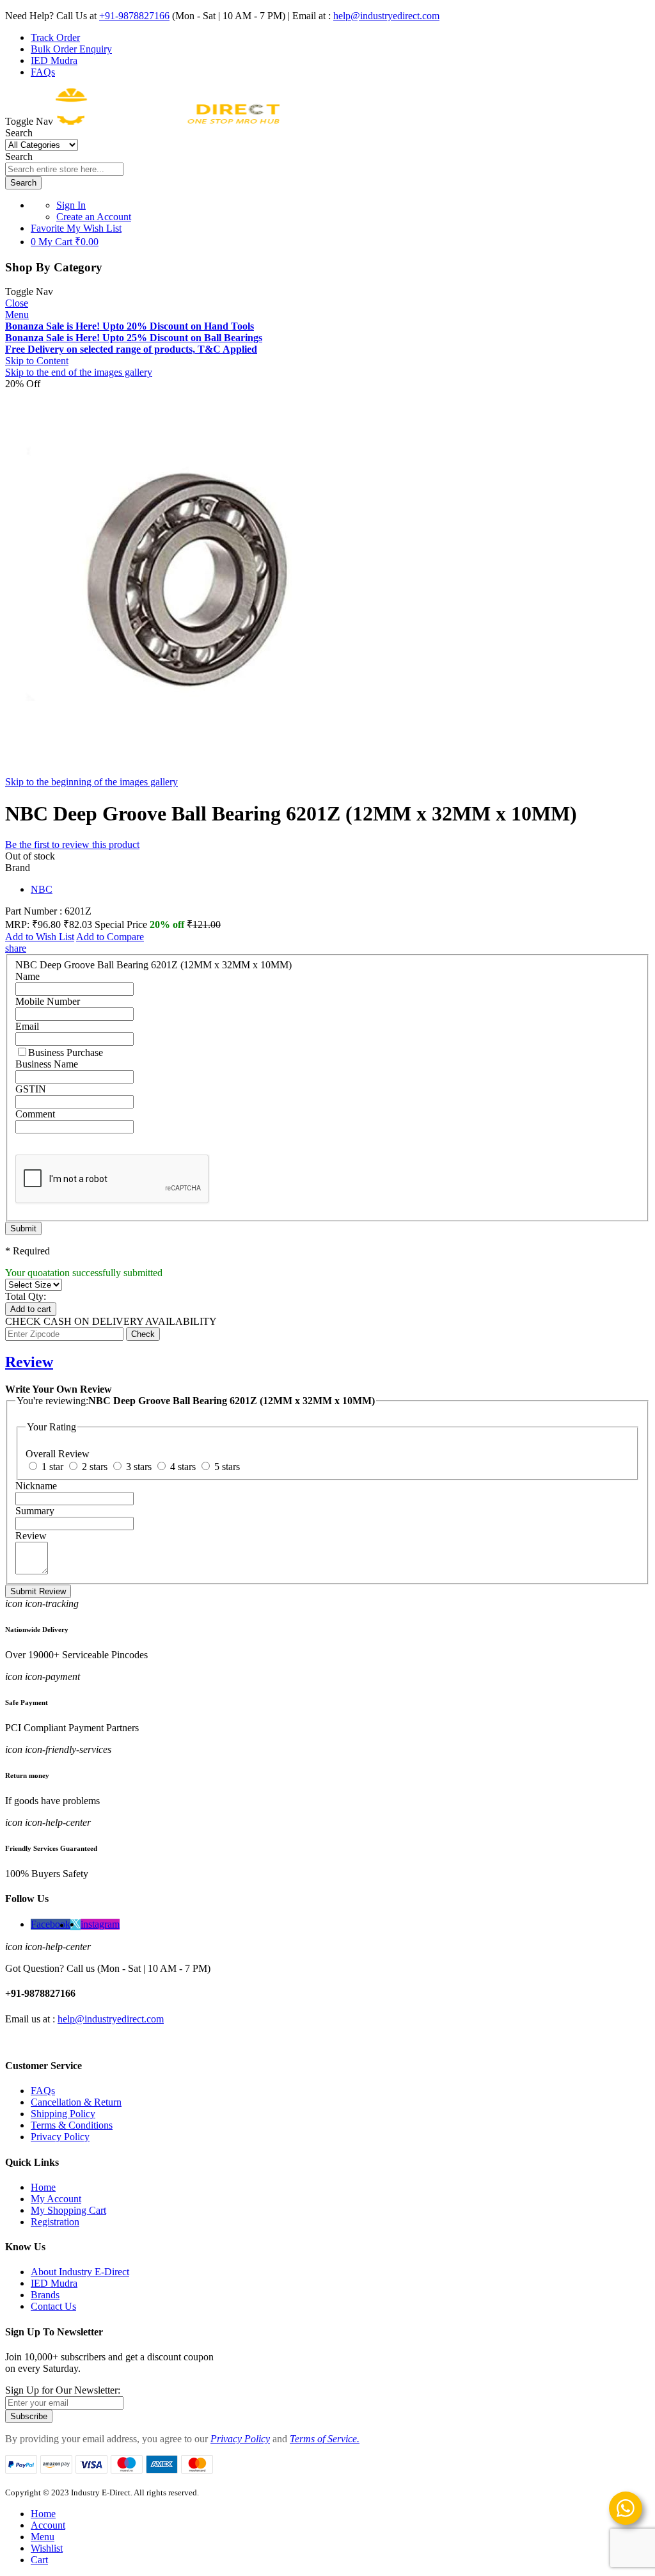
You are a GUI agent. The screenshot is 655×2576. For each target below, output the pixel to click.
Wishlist (47, 2548)
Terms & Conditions (72, 2125)
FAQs (43, 72)
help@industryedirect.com (386, 16)
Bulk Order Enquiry (71, 49)
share (16, 948)
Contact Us (53, 2306)
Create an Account (94, 217)
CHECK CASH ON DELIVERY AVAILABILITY (111, 1321)
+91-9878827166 (134, 16)
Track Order (55, 37)
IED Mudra (54, 60)
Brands (45, 2295)
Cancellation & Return (76, 2102)
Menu (17, 315)
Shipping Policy (63, 2114)
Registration (55, 2222)
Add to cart (31, 1309)
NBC (42, 889)
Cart (39, 2560)
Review (29, 1362)
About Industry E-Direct (80, 2272)
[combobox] (64, 169)
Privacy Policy (60, 2137)
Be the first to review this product (72, 844)
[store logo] (168, 121)
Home (43, 2187)
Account (48, 2525)
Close (17, 303)
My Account (56, 2199)
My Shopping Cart (68, 2210)
